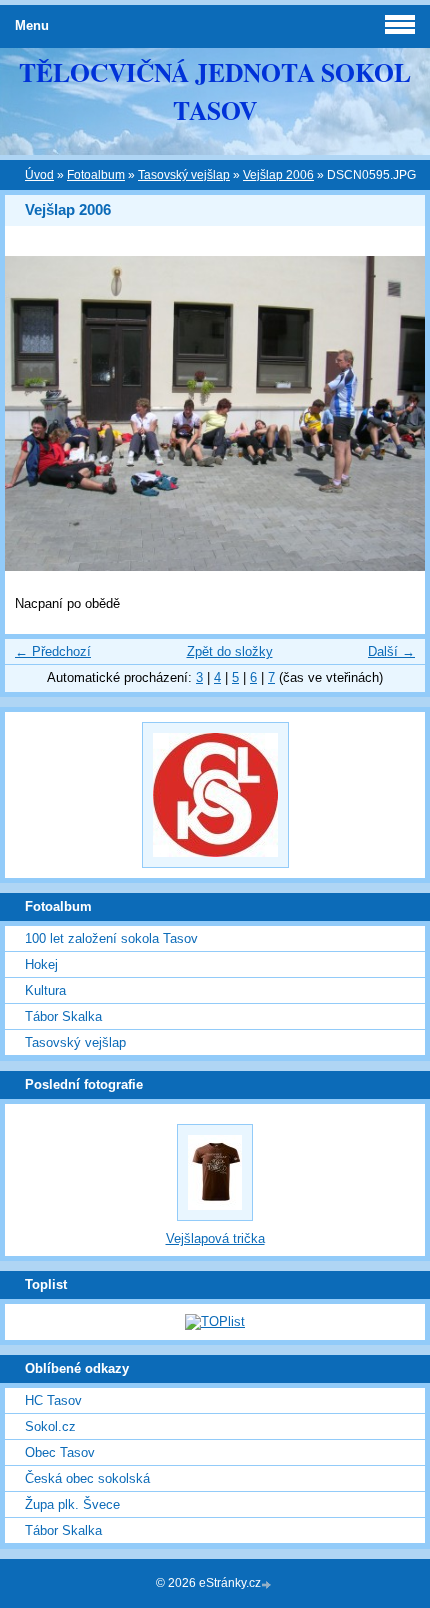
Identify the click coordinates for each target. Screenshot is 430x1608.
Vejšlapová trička (215, 1238)
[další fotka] (392, 413)
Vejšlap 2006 (278, 175)
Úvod (39, 175)
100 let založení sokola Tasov (111, 938)
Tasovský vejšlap (184, 175)
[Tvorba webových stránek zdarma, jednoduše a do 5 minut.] (268, 1584)
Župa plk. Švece (72, 1504)
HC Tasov (53, 1400)
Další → (391, 651)
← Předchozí (53, 651)
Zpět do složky (230, 651)
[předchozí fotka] (37, 413)
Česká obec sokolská (87, 1478)
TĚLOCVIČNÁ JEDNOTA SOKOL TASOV (215, 91)
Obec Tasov (60, 1452)
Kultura (45, 990)
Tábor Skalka (63, 1016)
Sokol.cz (50, 1426)
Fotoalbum (96, 175)
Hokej (41, 964)
